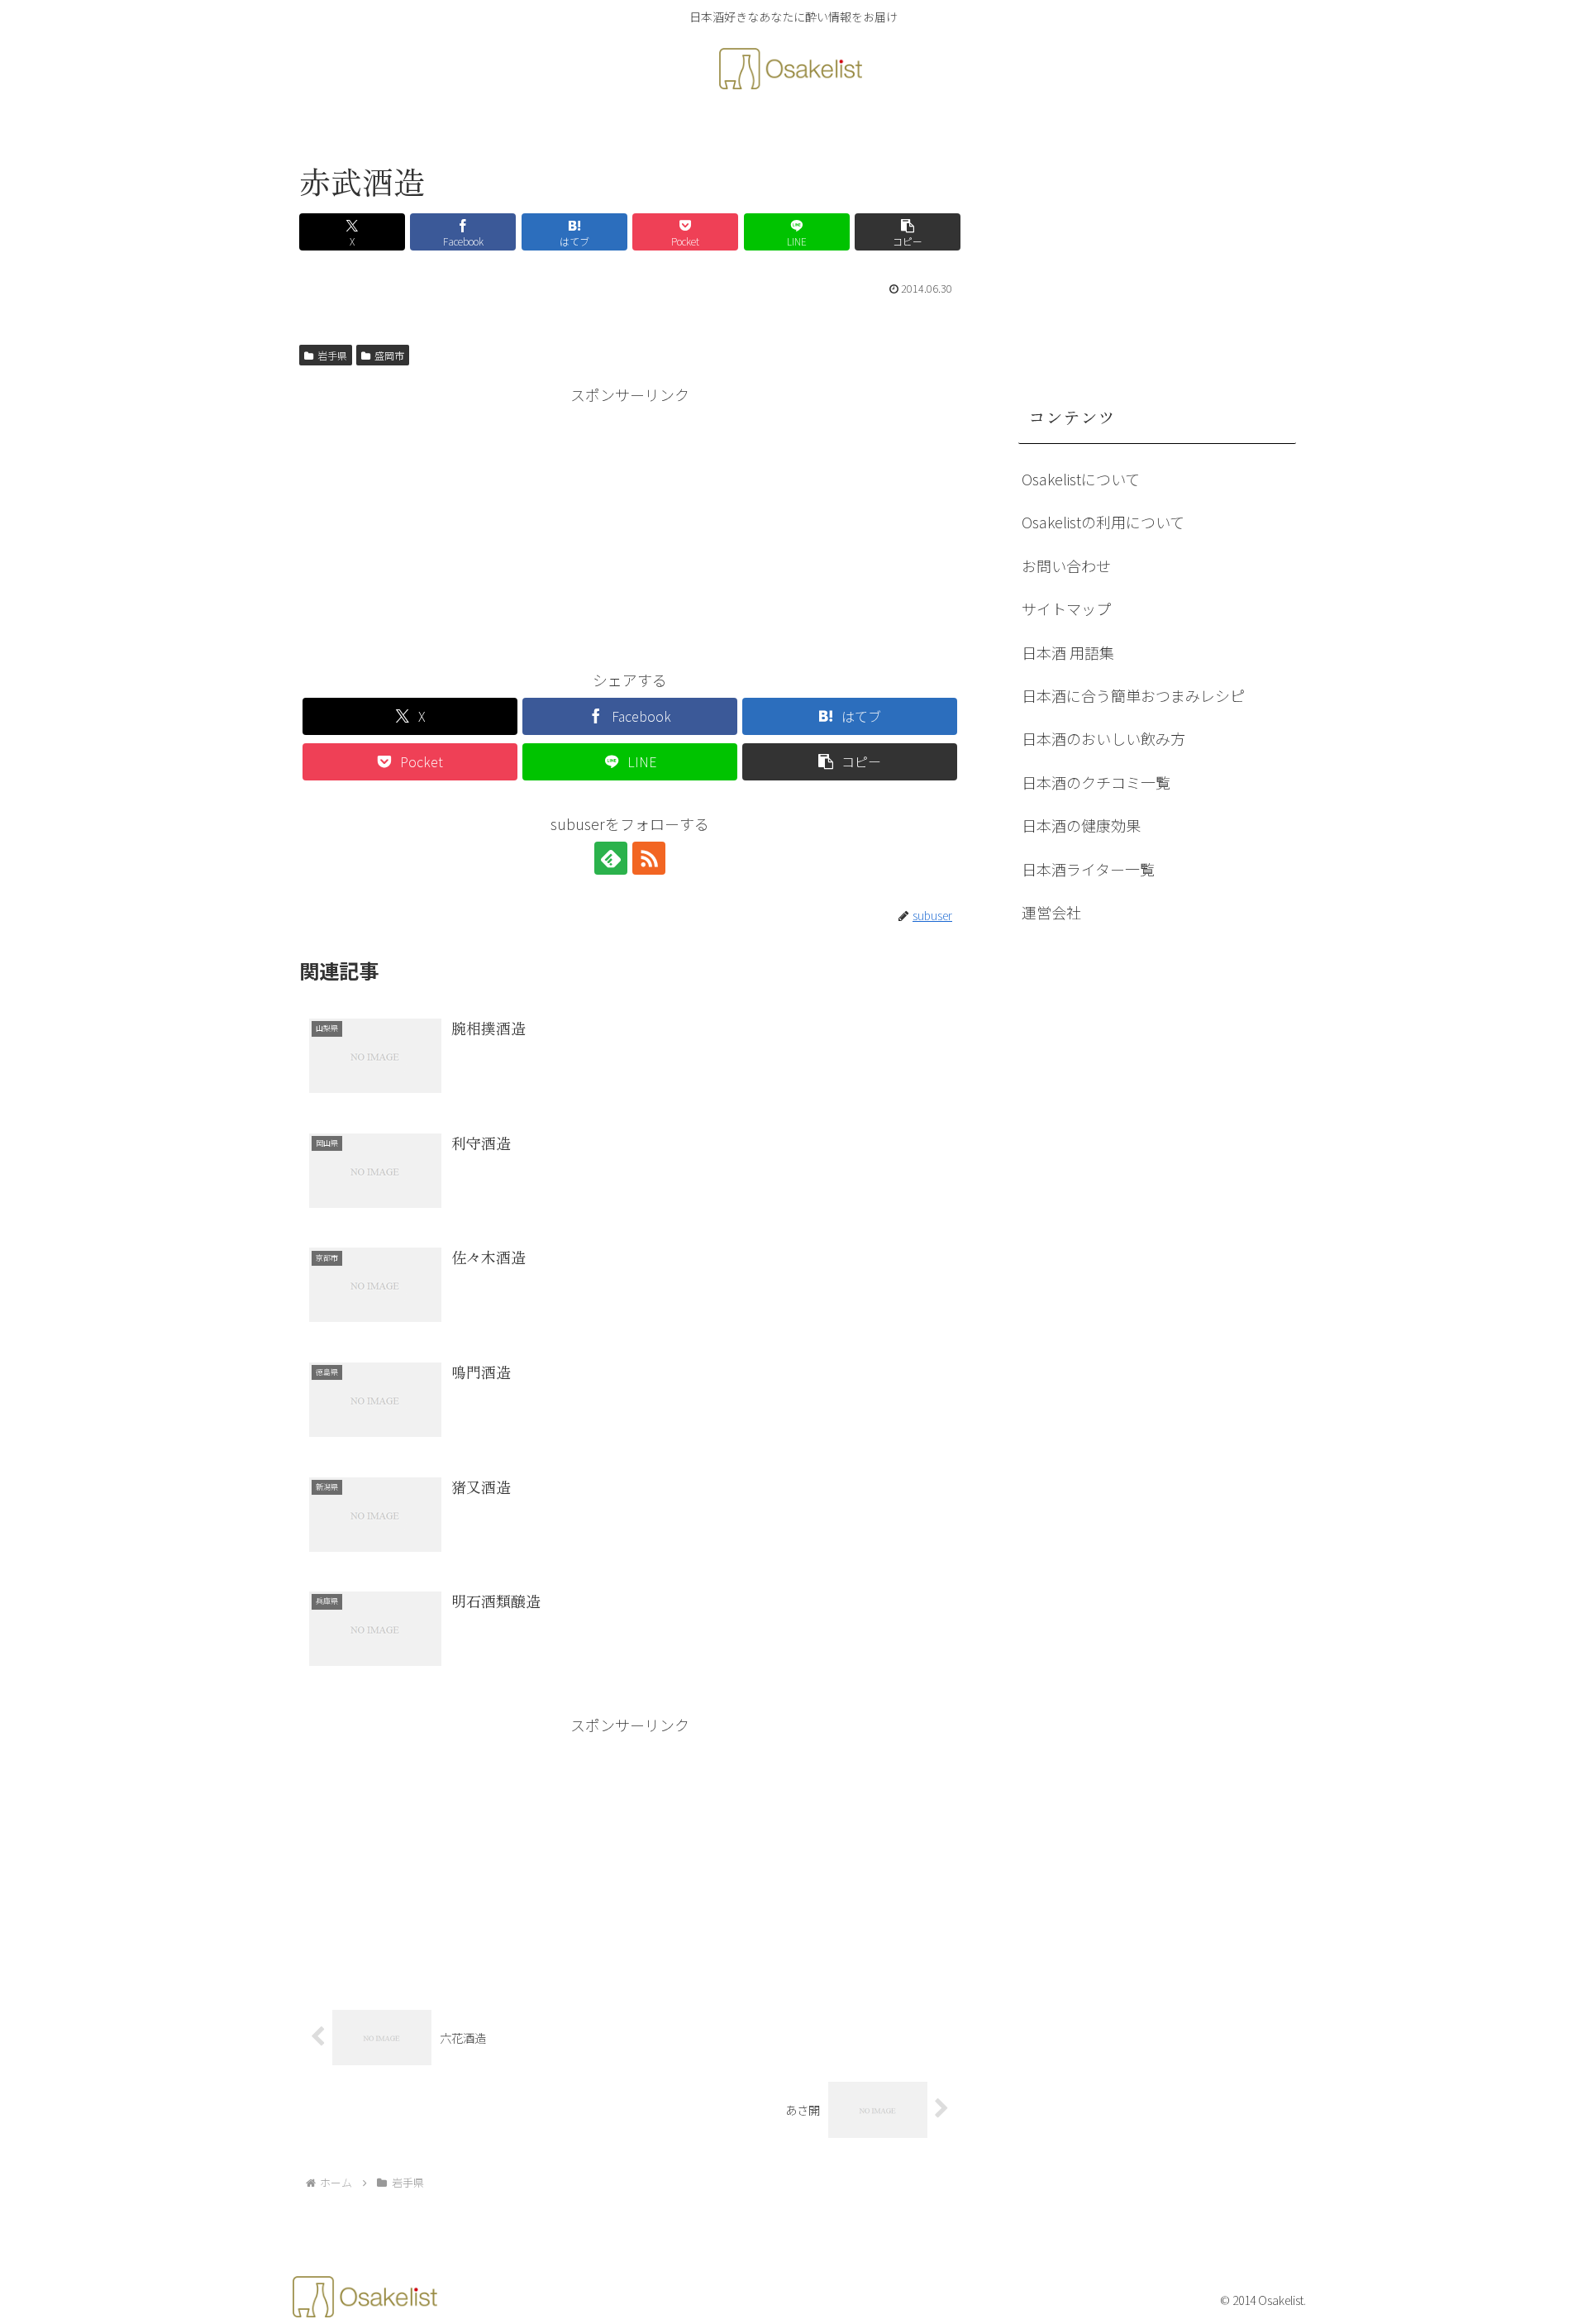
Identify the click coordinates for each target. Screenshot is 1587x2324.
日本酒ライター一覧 (1088, 869)
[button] (908, 232)
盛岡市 (389, 355)
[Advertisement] (630, 524)
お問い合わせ (1066, 565)
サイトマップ (1066, 608)
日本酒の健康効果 (1081, 825)
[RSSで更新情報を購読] (649, 858)
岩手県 (332, 355)
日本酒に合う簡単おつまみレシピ (1133, 695)
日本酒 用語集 (1068, 652)
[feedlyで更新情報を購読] (611, 858)
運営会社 (1051, 912)
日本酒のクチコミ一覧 (1096, 782)
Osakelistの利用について (1103, 522)
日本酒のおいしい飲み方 (1103, 738)
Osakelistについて (1081, 479)
